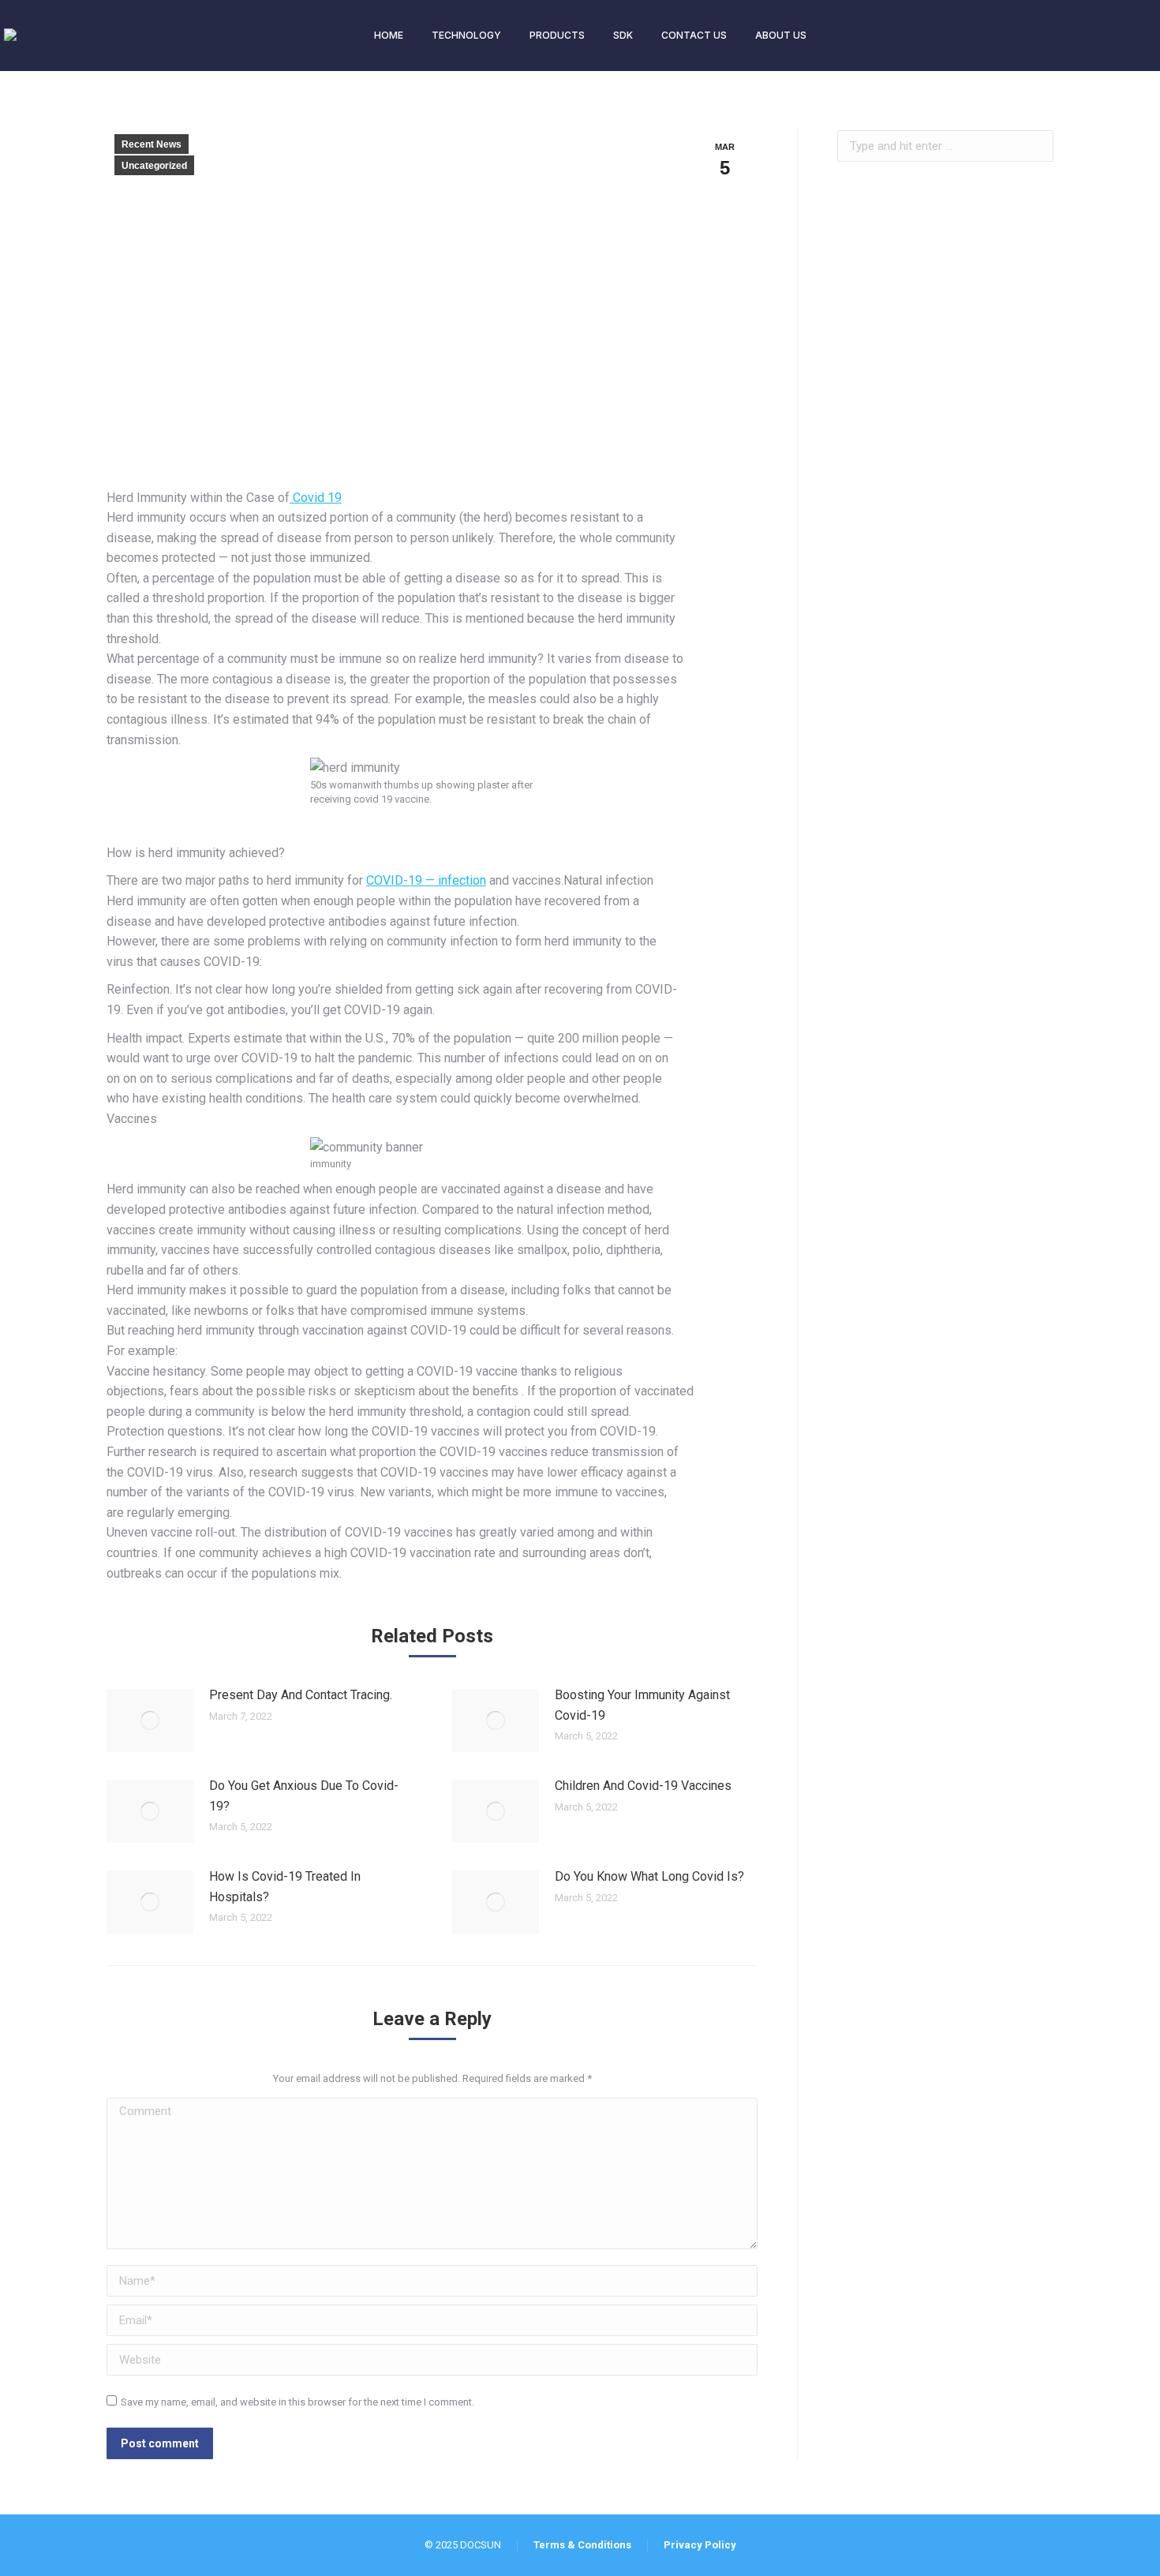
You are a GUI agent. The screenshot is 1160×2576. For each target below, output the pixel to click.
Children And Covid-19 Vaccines (643, 1786)
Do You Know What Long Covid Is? (649, 1876)
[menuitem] (389, 36)
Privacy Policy (700, 2545)
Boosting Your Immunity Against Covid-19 (642, 1705)
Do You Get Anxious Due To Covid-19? (304, 1796)
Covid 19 (316, 498)
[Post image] (150, 1720)
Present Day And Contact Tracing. (301, 1695)
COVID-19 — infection (426, 880)
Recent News (152, 144)
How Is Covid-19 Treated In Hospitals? (285, 1887)
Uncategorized (154, 166)
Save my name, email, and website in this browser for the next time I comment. (297, 2402)
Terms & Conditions (582, 2545)
